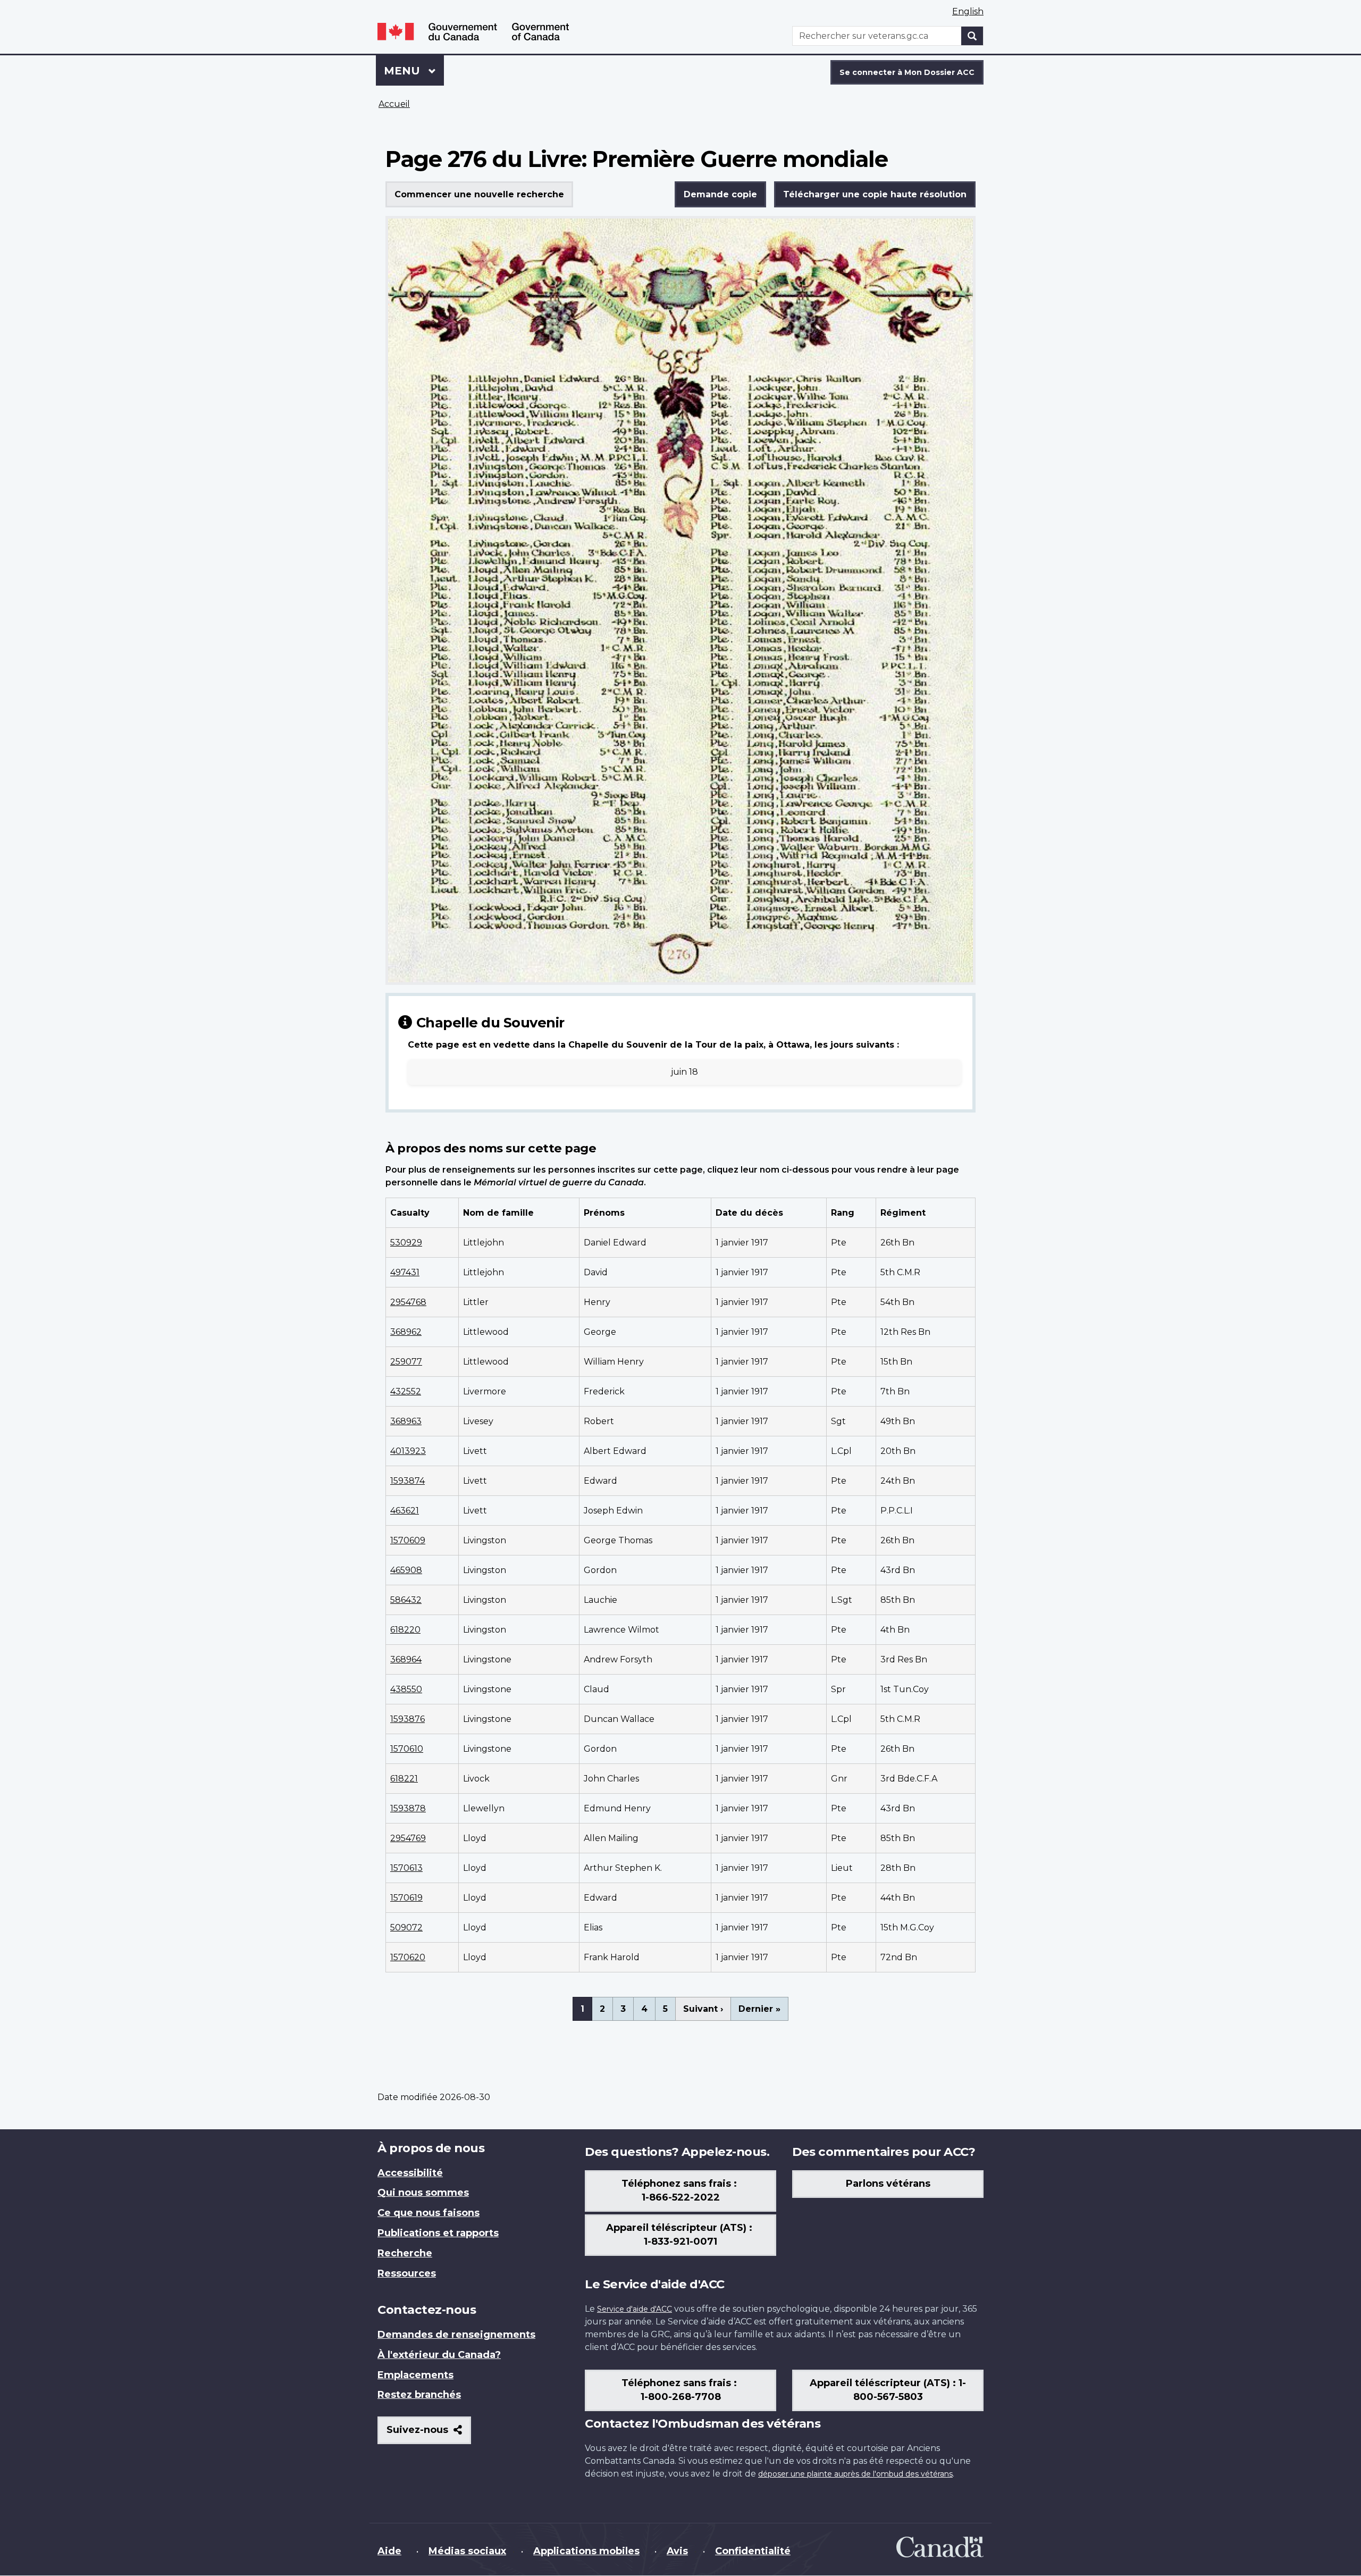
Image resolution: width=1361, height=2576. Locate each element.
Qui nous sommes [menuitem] (423, 2193)
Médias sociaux (467, 2551)
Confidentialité (753, 2551)
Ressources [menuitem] (407, 2273)
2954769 (408, 1838)
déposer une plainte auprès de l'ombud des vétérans (855, 2474)
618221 (404, 1779)
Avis (677, 2551)
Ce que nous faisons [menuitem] (429, 2213)
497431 (405, 1272)
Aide (389, 2551)
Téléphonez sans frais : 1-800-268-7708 (680, 2390)
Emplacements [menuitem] (415, 2375)
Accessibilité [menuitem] (410, 2173)
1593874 (408, 1481)
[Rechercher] (972, 36)
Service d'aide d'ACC (635, 2309)
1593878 (408, 1808)
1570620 (408, 1957)
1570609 (408, 1540)
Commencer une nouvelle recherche (479, 194)
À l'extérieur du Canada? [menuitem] (439, 2355)
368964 (406, 1659)
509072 (406, 1927)
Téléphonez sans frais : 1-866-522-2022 (680, 2190)
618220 (405, 1630)
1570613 (406, 1868)
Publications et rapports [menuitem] (438, 2233)
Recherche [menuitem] (405, 2253)
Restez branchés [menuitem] (419, 2395)
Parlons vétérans (888, 2184)
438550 (406, 1689)
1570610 (407, 1749)
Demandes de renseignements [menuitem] (456, 2335)
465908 (406, 1570)
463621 (405, 1511)
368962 (406, 1332)
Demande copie (720, 194)
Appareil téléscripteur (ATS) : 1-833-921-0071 (680, 2235)
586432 (406, 1600)
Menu (414, 71)
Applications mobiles (586, 2551)
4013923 (408, 1451)
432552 (406, 1391)
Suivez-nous (429, 2434)
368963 (406, 1421)
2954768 (408, 1302)
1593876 (408, 1719)
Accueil (394, 104)
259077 (406, 1362)
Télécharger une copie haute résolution (875, 194)
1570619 (406, 1898)
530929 (406, 1243)
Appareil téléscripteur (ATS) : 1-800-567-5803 (888, 2390)
